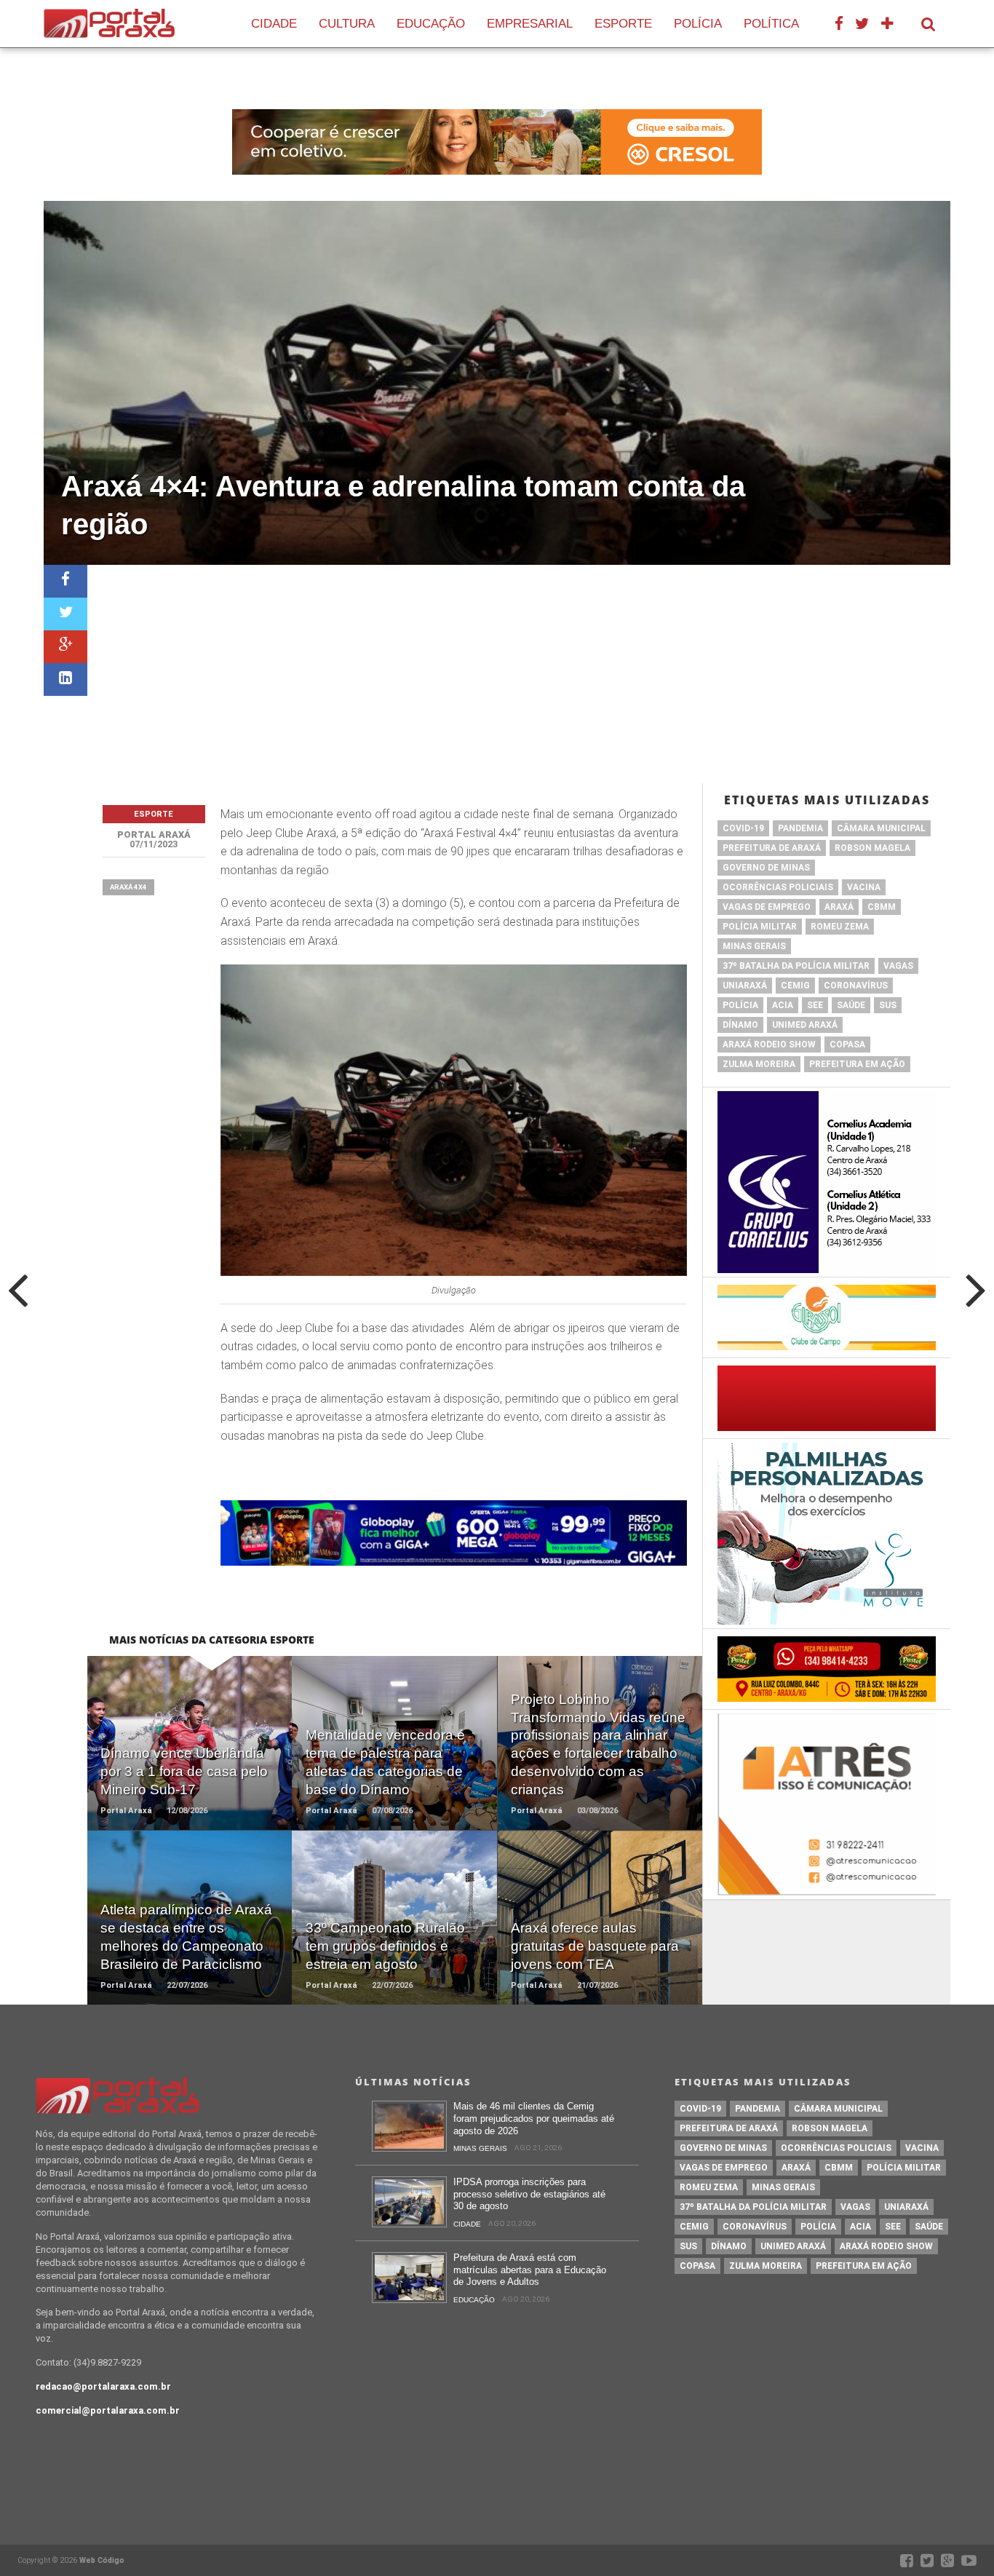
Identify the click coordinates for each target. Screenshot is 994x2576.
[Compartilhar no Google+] (65, 647)
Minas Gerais (754, 946)
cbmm (882, 907)
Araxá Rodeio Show (769, 1045)
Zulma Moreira (759, 1064)
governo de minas (766, 868)
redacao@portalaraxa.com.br (103, 2386)
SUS (888, 1005)
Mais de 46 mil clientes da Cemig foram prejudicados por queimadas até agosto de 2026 (534, 2118)
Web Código (102, 2560)
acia (783, 1005)
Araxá (839, 907)
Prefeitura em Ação (857, 1064)
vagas (898, 966)
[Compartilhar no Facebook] (65, 581)
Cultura (347, 24)
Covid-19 (743, 828)
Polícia (698, 24)
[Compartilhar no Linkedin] (65, 679)
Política (771, 24)
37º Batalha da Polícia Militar (796, 966)
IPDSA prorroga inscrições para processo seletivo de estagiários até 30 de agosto (529, 2194)
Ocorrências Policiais (778, 887)
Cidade (274, 24)
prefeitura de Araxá (772, 848)
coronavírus (856, 986)
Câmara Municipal (881, 828)
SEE (815, 1005)
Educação (431, 24)
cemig (795, 986)
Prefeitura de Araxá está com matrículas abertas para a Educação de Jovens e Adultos (530, 2270)
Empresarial (530, 24)
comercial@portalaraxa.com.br (108, 2410)
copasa (847, 1045)
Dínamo (740, 1025)
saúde (851, 1005)
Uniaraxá (745, 986)
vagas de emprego (767, 907)
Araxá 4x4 (128, 887)
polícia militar (760, 927)
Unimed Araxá (805, 1025)
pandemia (800, 828)
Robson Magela (872, 848)
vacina (864, 887)
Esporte (623, 24)
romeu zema (840, 927)
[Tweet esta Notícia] (65, 614)
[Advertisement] (519, 674)
